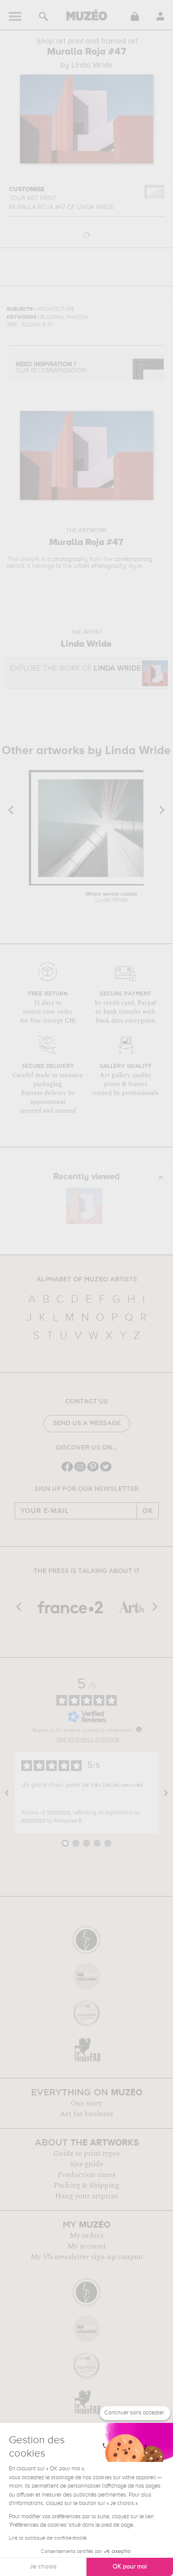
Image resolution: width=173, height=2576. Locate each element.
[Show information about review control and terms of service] (139, 1729)
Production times (86, 2175)
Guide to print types (86, 2153)
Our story (86, 2103)
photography (70, 559)
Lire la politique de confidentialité (48, 2538)
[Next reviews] (166, 1793)
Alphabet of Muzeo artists (87, 1280)
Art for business (86, 2114)
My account (87, 2246)
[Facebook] (67, 1471)
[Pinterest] (93, 1471)
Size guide (86, 2164)
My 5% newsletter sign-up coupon (87, 2257)
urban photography (100, 566)
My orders (86, 2236)
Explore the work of (75, 669)
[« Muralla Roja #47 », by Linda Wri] (84, 1206)
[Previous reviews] (7, 1793)
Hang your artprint (86, 2196)
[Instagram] (80, 1471)
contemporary (133, 559)
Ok (148, 1511)
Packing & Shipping (86, 2185)
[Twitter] (106, 1471)
